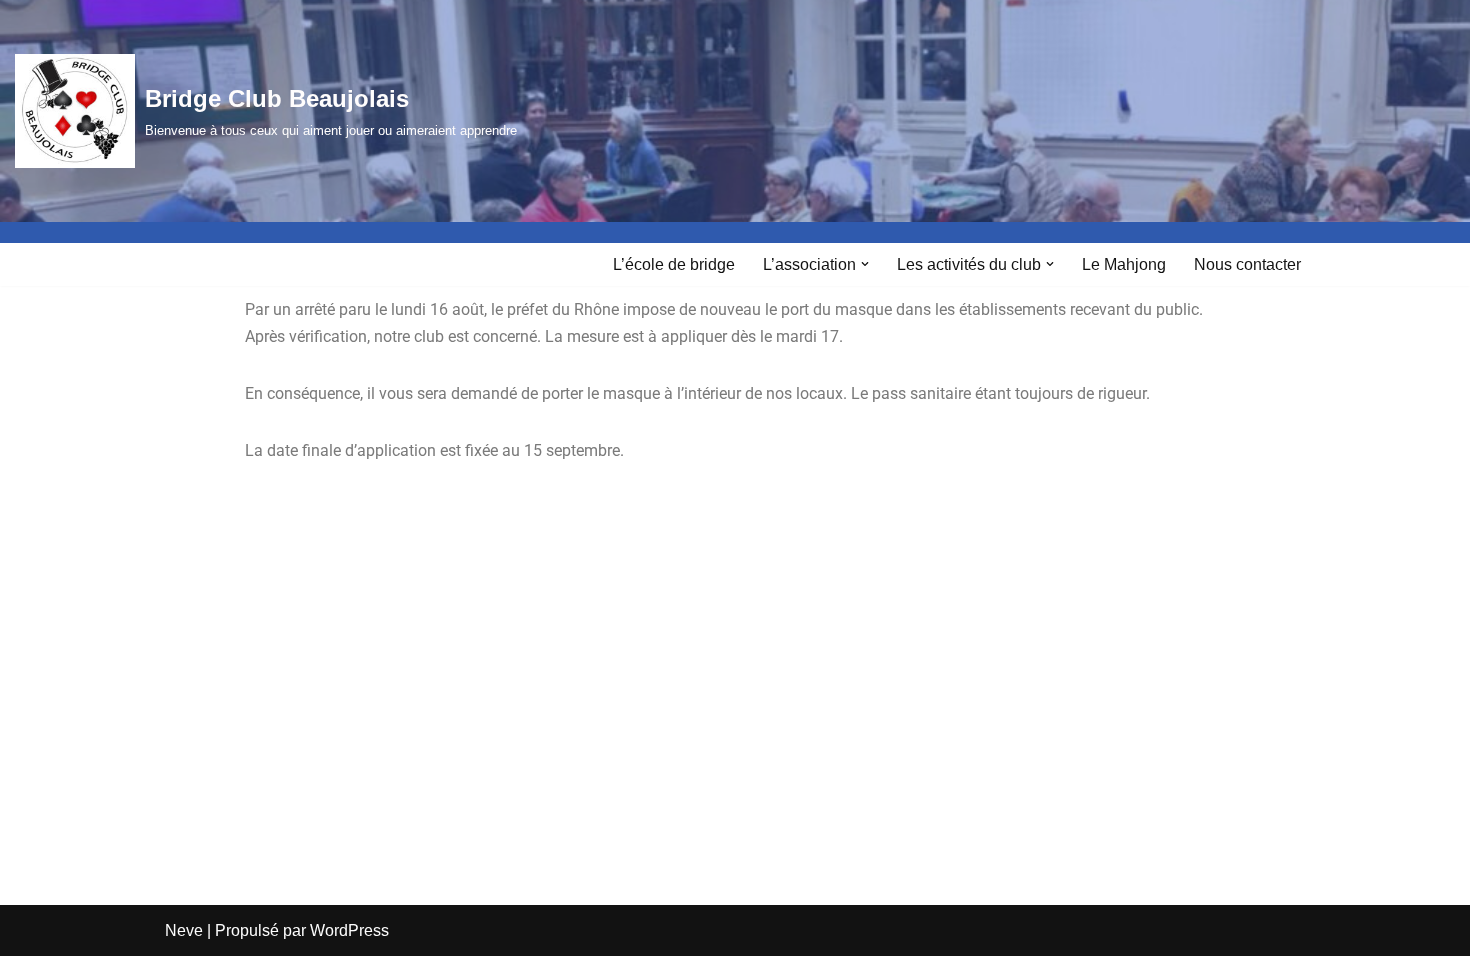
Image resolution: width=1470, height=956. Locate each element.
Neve (184, 930)
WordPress (349, 930)
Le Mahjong (1124, 264)
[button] (865, 264)
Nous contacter (1247, 264)
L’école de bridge (674, 264)
